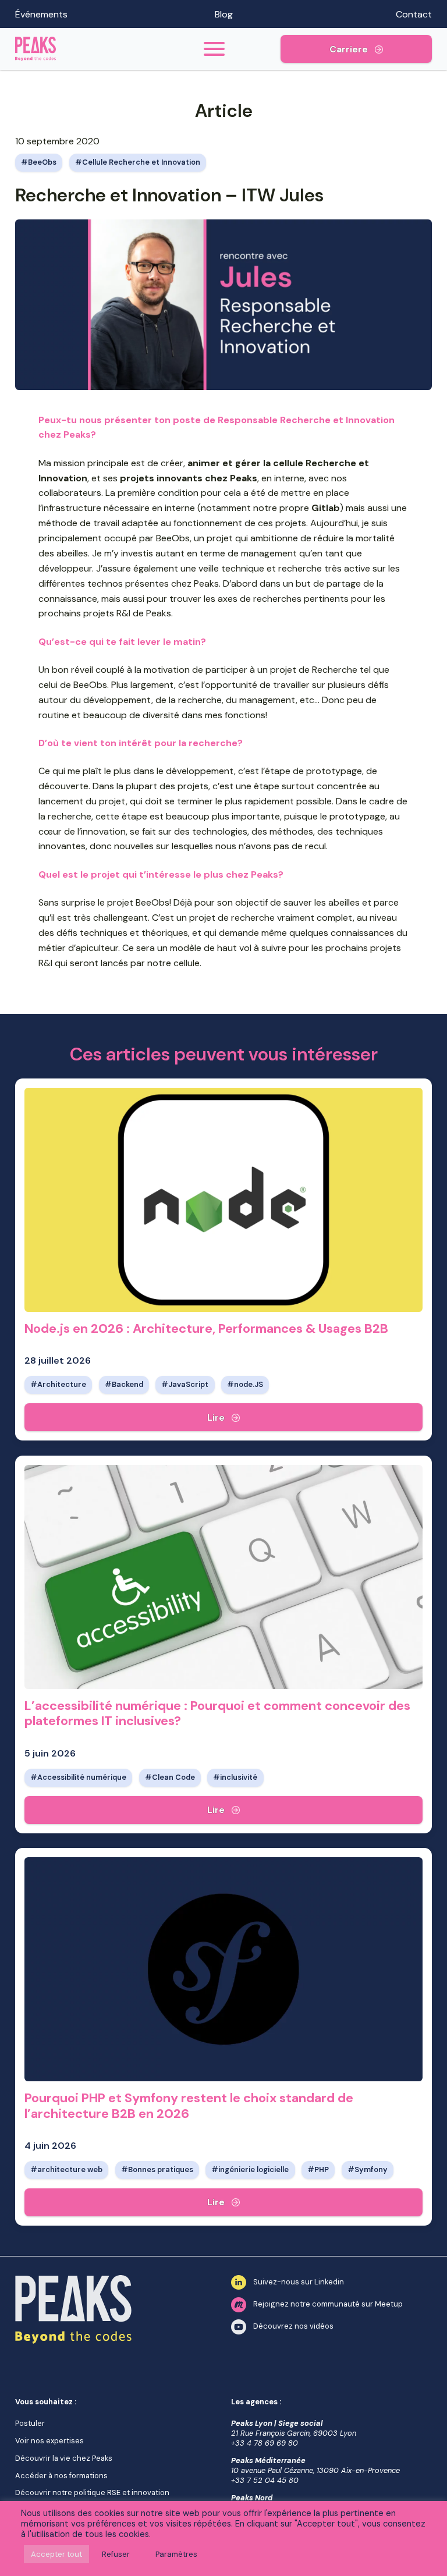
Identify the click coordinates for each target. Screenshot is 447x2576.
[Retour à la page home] (81, 49)
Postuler (30, 2423)
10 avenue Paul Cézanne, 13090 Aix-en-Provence (315, 2470)
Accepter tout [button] (56, 2554)
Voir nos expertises (49, 2441)
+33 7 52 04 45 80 (265, 2480)
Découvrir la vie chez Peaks (64, 2458)
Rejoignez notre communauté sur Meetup (328, 2304)
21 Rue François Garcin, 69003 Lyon (294, 2433)
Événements (41, 14)
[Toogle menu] (214, 49)
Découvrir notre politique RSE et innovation (92, 2492)
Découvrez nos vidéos (293, 2327)
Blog (224, 14)
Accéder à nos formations (61, 2476)
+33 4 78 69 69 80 (265, 2443)
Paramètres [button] (176, 2554)
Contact (414, 14)
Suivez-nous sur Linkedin (299, 2282)
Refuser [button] (116, 2554)
